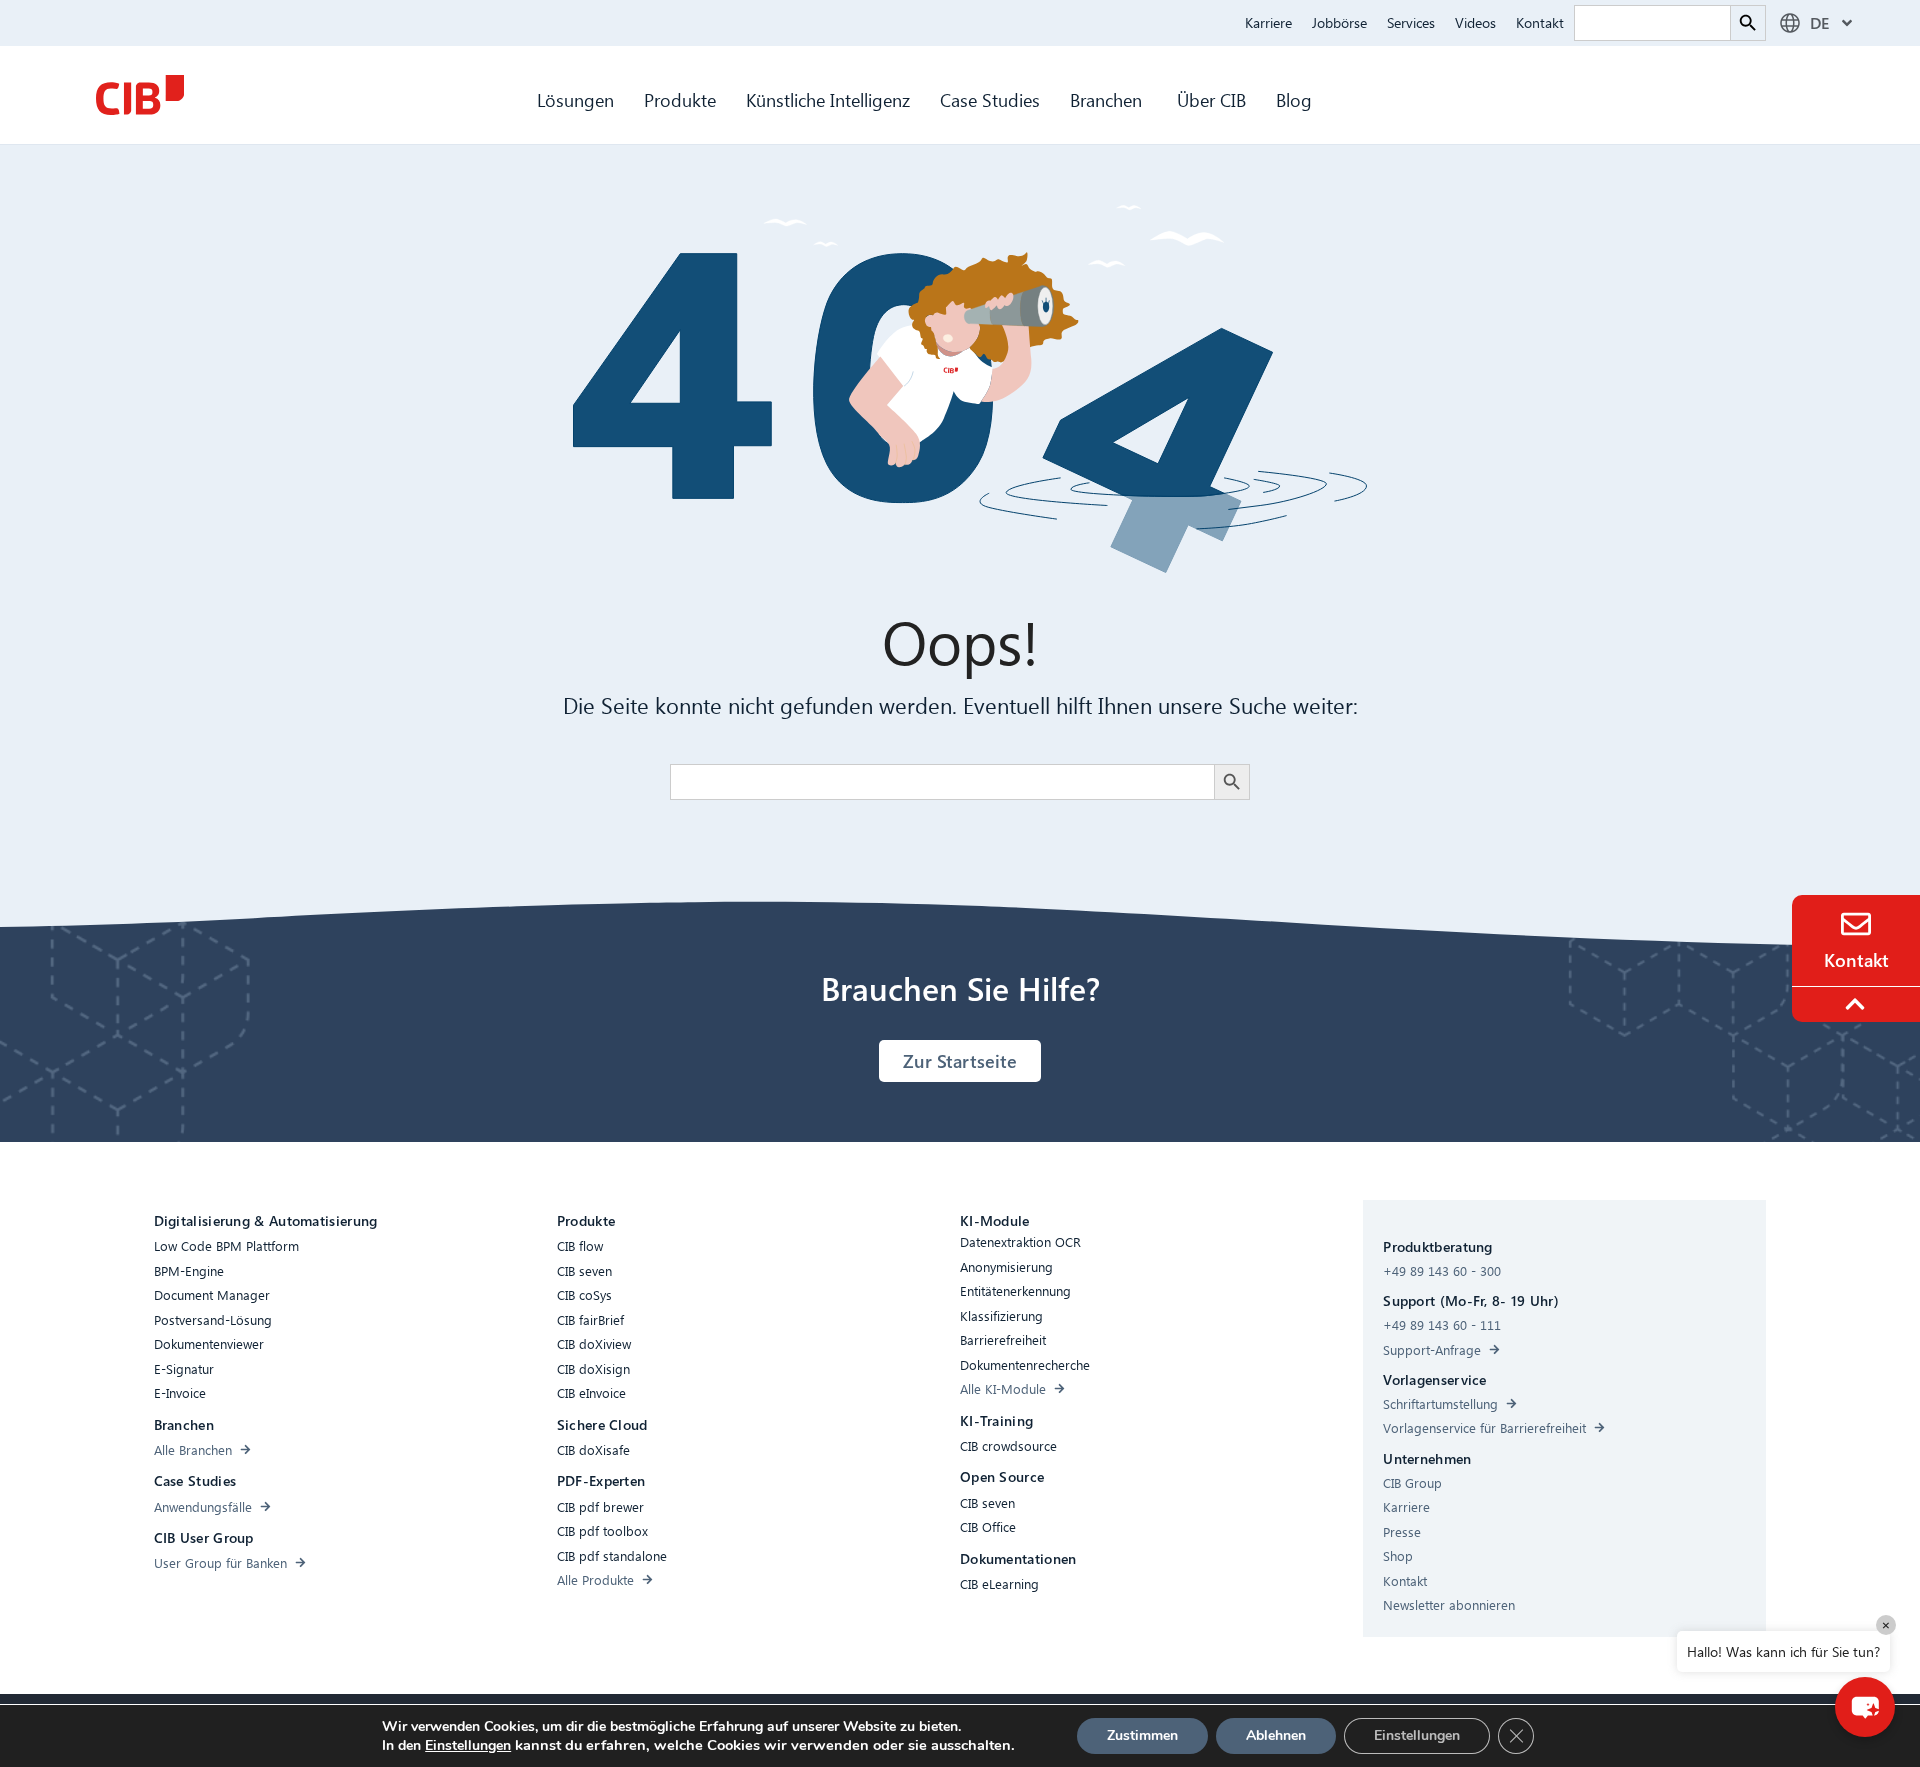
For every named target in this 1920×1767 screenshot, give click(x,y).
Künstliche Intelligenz (828, 99)
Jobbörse (1339, 22)
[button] (1865, 1707)
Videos (1475, 22)
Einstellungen (468, 1746)
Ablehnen (1276, 1735)
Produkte (680, 99)
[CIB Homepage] (140, 95)
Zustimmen (1142, 1735)
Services (1411, 22)
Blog (1294, 99)
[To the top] (1858, 1004)
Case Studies (990, 99)
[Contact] (1856, 924)
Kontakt (1540, 22)
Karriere (1268, 22)
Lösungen (575, 99)
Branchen (1108, 99)
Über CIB (1211, 99)
